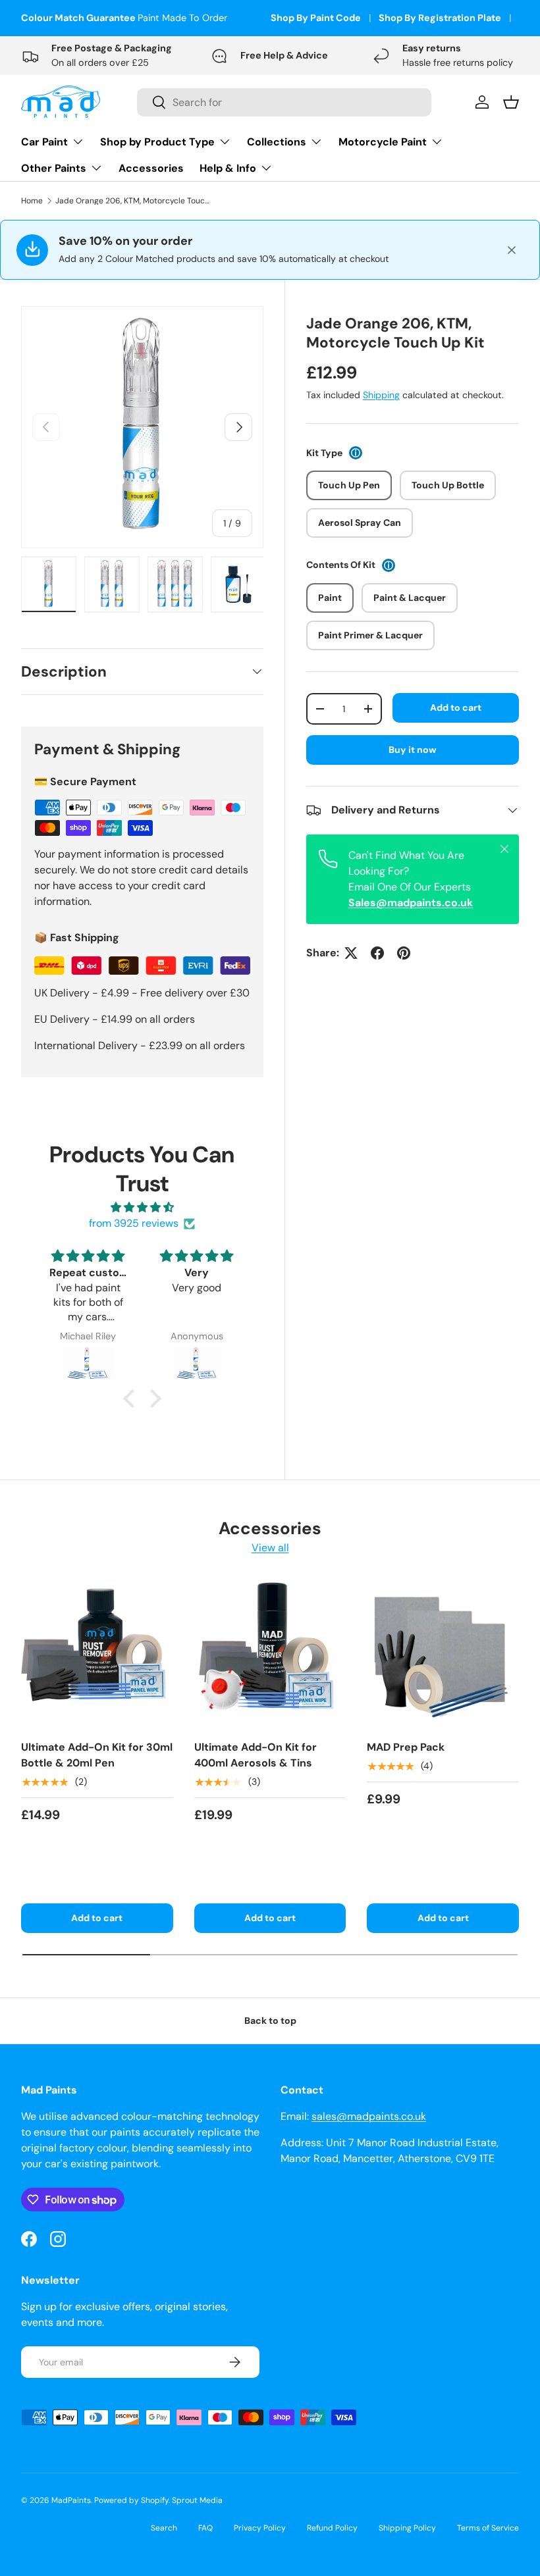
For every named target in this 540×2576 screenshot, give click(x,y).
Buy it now (413, 750)
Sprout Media (197, 2500)
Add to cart (456, 708)
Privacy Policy (260, 2528)
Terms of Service (488, 2528)
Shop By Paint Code (316, 18)
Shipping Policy (407, 2528)
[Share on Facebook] (377, 953)
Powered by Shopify (131, 2500)
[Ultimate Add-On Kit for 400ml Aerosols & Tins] (270, 1653)
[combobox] (284, 102)
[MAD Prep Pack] (443, 1653)
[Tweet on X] (351, 953)
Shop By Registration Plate (440, 18)
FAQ (205, 2528)
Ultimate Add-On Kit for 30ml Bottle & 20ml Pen (97, 1755)
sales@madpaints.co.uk (369, 2116)
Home (32, 201)
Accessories (151, 168)
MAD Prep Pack (406, 1747)
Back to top (270, 2021)
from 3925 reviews (134, 1223)
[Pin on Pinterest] (404, 953)
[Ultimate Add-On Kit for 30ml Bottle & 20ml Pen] (97, 1653)
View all (270, 1548)
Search (164, 2528)
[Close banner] (512, 250)
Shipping (381, 395)
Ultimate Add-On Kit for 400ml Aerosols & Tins (256, 1755)
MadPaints (71, 2500)
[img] (142, 1207)
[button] (132, 1399)
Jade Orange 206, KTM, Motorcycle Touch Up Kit (134, 201)
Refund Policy (332, 2528)
